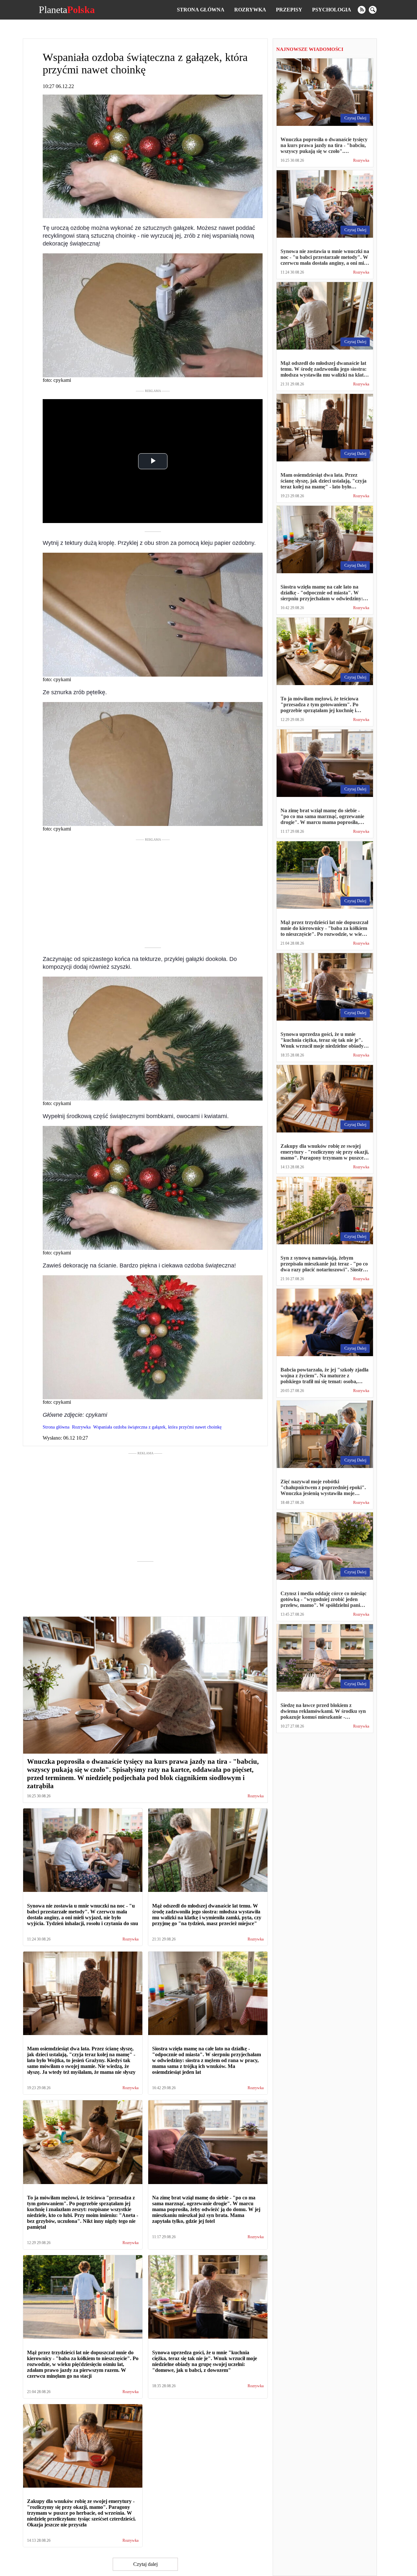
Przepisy (289, 10)
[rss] (362, 10)
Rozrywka (250, 10)
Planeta (67, 10)
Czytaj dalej (145, 2564)
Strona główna (201, 10)
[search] (373, 10)
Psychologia (332, 10)
